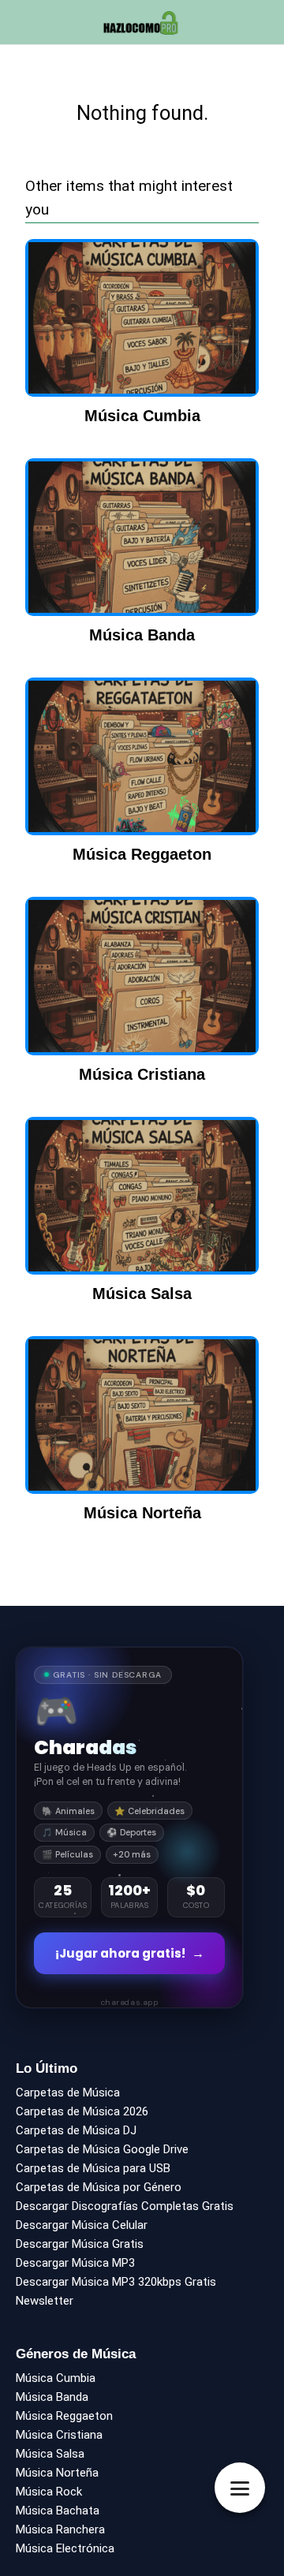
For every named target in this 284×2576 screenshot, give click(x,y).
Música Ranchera (60, 2529)
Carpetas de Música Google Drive (102, 2149)
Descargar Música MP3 (75, 2263)
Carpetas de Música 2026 (82, 2111)
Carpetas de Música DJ (76, 2130)
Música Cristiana (59, 2435)
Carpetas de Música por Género (99, 2187)
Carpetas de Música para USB (93, 2168)
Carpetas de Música (68, 2093)
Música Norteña (57, 2473)
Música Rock (49, 2492)
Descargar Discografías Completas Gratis (125, 2206)
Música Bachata (58, 2511)
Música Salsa (50, 2454)
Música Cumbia (56, 2378)
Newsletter (45, 2301)
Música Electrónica (65, 2548)
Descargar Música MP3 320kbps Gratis (116, 2282)
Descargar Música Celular (82, 2225)
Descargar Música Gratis (80, 2244)
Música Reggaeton (64, 2416)
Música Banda (52, 2397)
